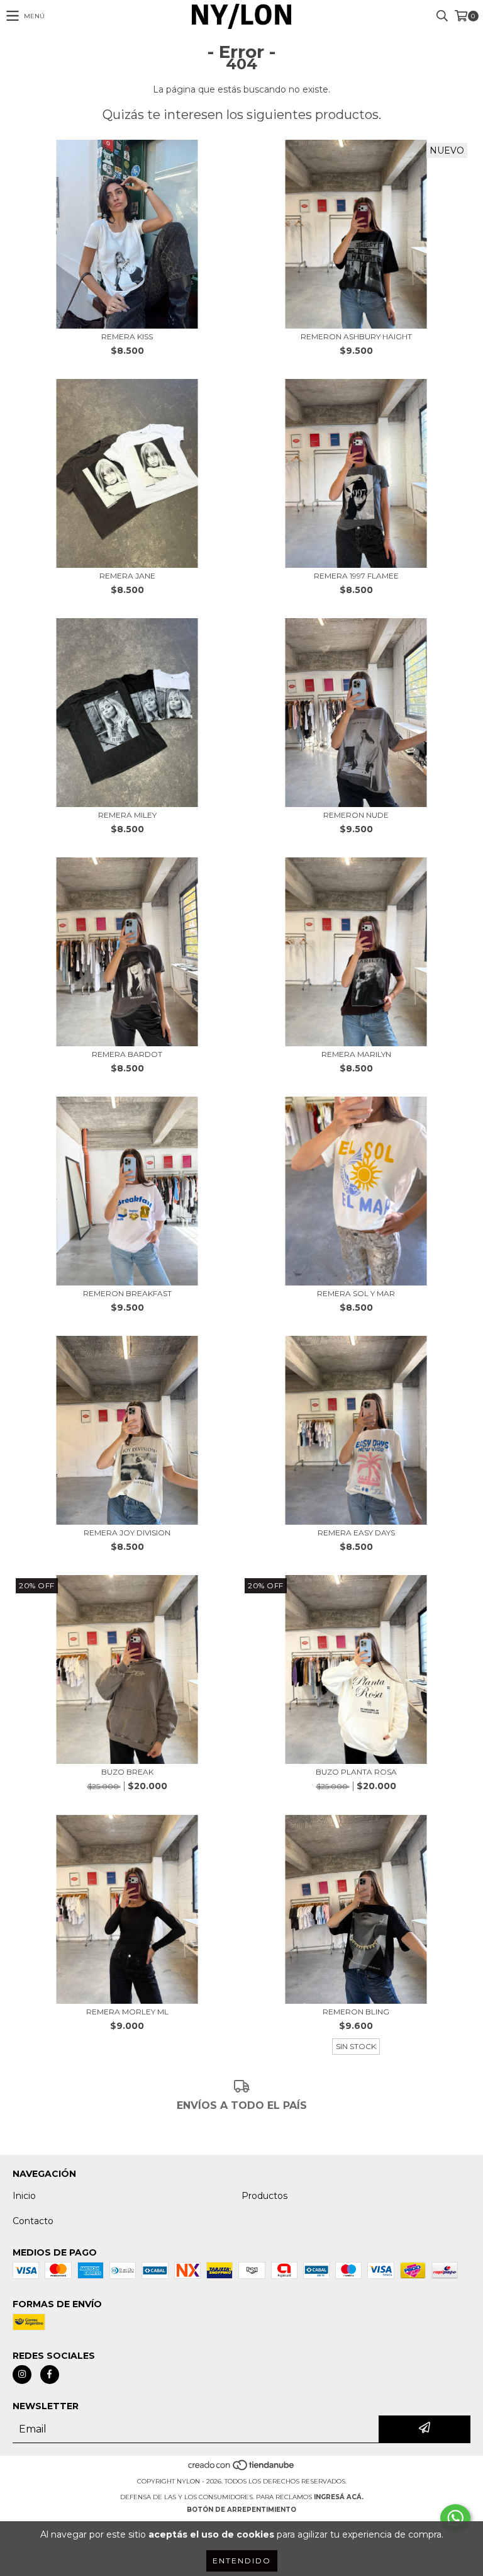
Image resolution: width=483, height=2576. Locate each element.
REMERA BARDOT (127, 1054)
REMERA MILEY (127, 815)
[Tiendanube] (242, 2469)
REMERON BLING (356, 2012)
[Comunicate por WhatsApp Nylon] (455, 2518)
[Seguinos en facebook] (50, 2375)
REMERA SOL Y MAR (356, 1293)
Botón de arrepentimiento (241, 2510)
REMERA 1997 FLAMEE (356, 576)
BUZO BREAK (127, 1772)
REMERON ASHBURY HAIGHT (356, 336)
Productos (264, 2196)
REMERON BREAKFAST (127, 1293)
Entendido (242, 2561)
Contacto (33, 2221)
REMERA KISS (127, 336)
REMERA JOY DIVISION (127, 1533)
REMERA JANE (127, 576)
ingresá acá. (339, 2497)
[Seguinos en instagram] (22, 2375)
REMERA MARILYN (356, 1054)
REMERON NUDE (356, 815)
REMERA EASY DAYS (356, 1533)
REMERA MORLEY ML (127, 2012)
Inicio (24, 2196)
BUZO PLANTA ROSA (356, 1772)
